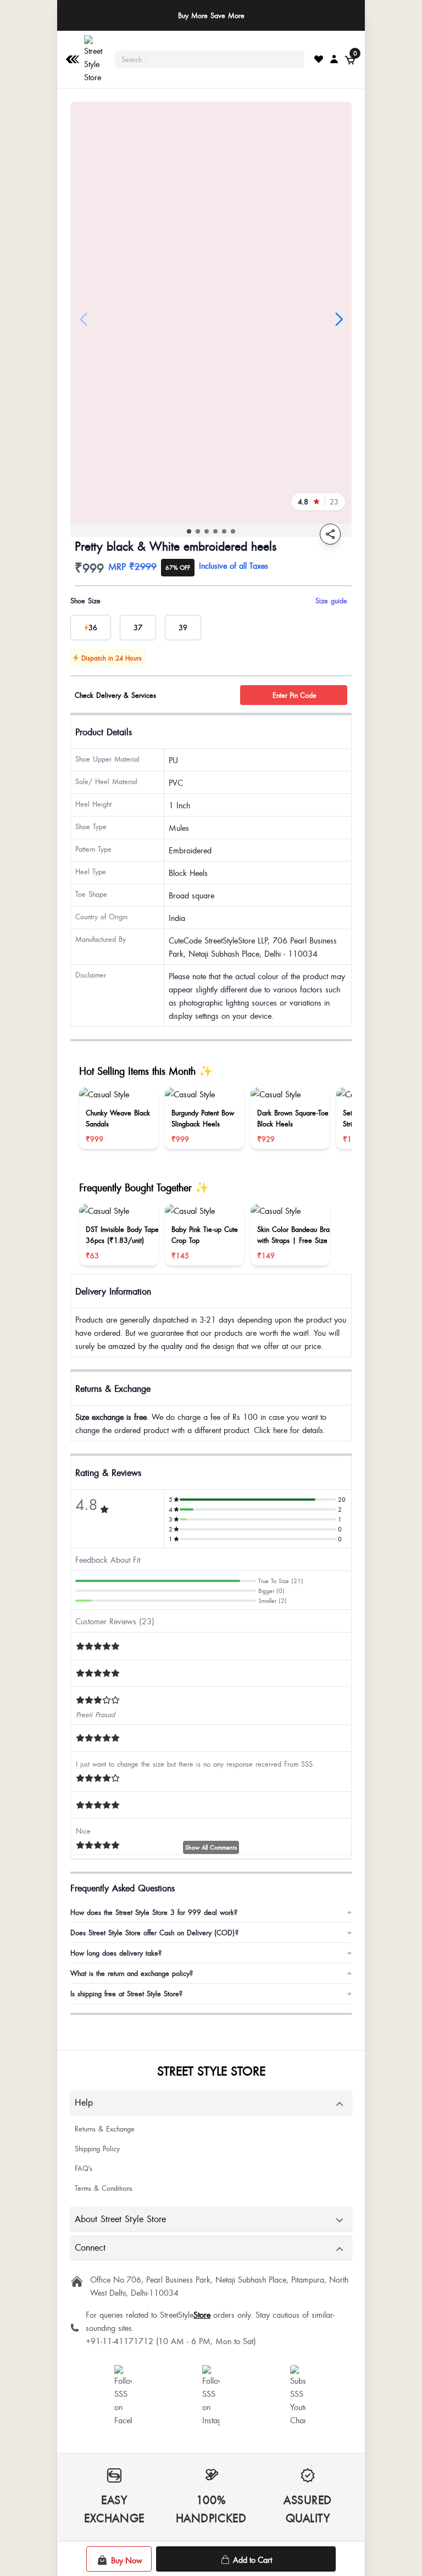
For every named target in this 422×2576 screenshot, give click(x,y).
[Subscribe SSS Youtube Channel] (299, 2396)
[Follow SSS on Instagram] (211, 2396)
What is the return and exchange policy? (211, 1973)
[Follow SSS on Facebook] (123, 2396)
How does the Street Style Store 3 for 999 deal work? (211, 1912)
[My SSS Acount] (334, 59)
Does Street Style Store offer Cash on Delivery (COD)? (211, 1933)
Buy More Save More (211, 15)
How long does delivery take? (211, 1953)
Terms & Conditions (104, 2188)
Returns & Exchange (105, 2129)
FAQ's (84, 2168)
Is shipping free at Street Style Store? (211, 1994)
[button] (189, 531)
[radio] (91, 628)
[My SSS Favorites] (319, 59)
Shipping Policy (97, 2148)
